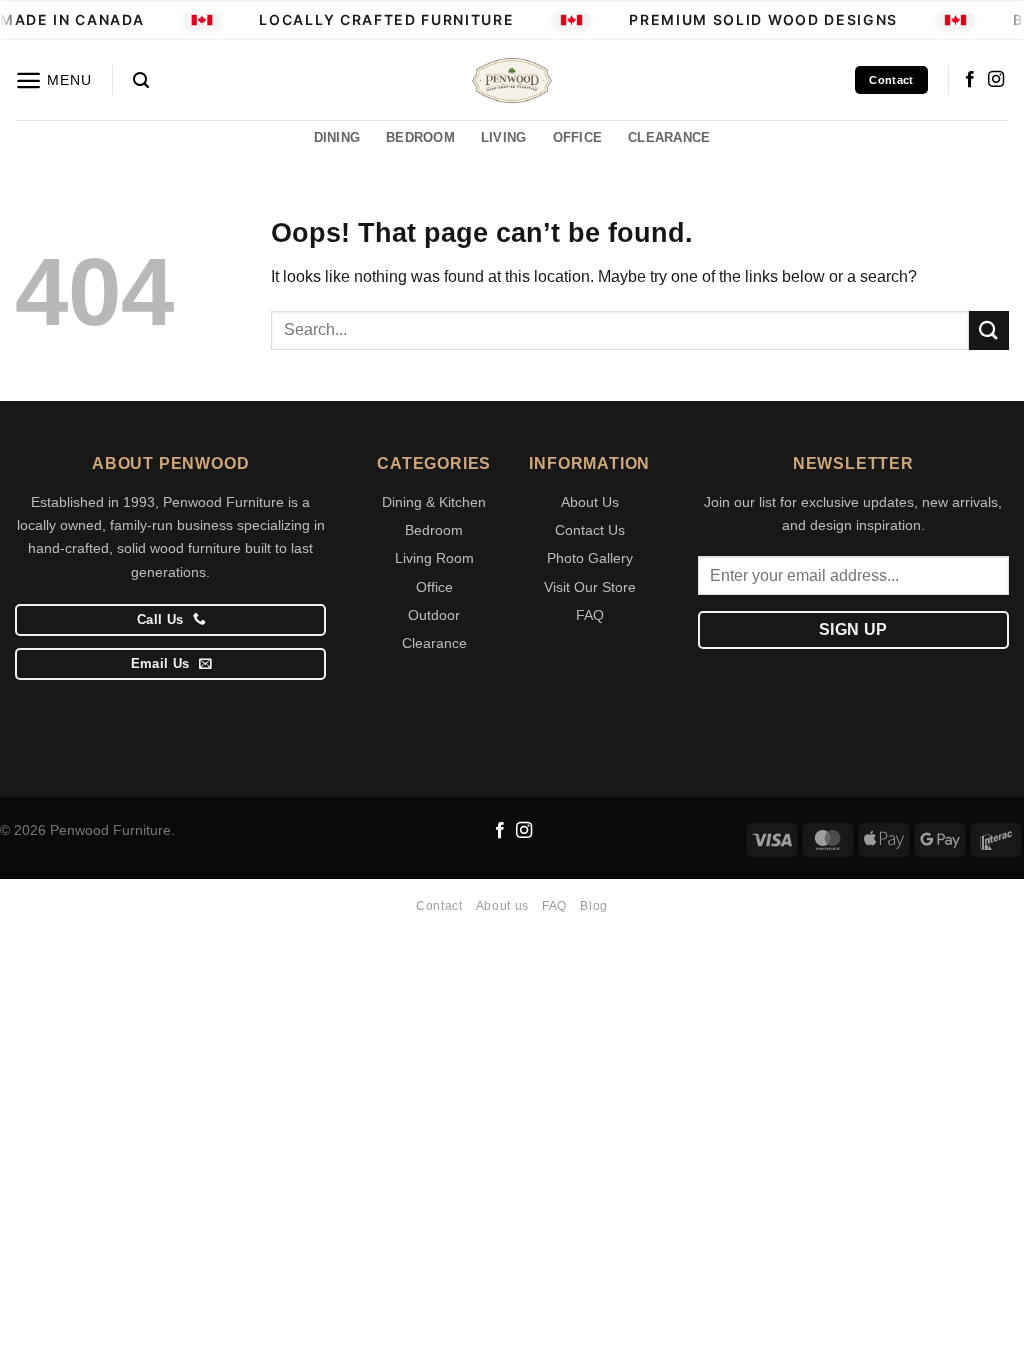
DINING (337, 137)
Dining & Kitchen (434, 502)
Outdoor (434, 615)
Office (434, 587)
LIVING (504, 137)
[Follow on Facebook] (970, 80)
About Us (590, 502)
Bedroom (434, 530)
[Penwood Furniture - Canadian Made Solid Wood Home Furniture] (512, 80)
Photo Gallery (590, 558)
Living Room (434, 558)
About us (502, 906)
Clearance (434, 643)
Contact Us (590, 530)
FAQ (590, 615)
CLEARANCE (669, 137)
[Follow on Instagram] (996, 80)
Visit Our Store (590, 587)
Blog (593, 906)
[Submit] (989, 330)
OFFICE (578, 137)
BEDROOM (420, 137)
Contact (439, 906)
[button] (53, 80)
